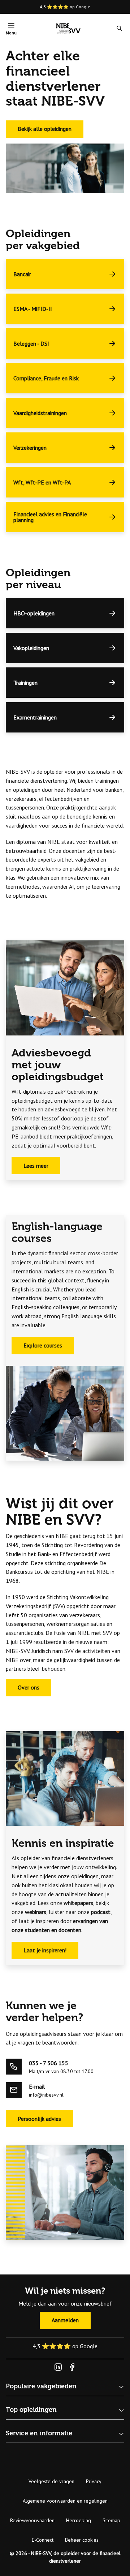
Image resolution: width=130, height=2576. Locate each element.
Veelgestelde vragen (51, 2481)
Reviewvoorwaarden (32, 2520)
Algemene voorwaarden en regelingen (65, 2501)
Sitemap (111, 2520)
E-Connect (43, 2540)
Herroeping (79, 2520)
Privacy (94, 2481)
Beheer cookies (82, 2540)
